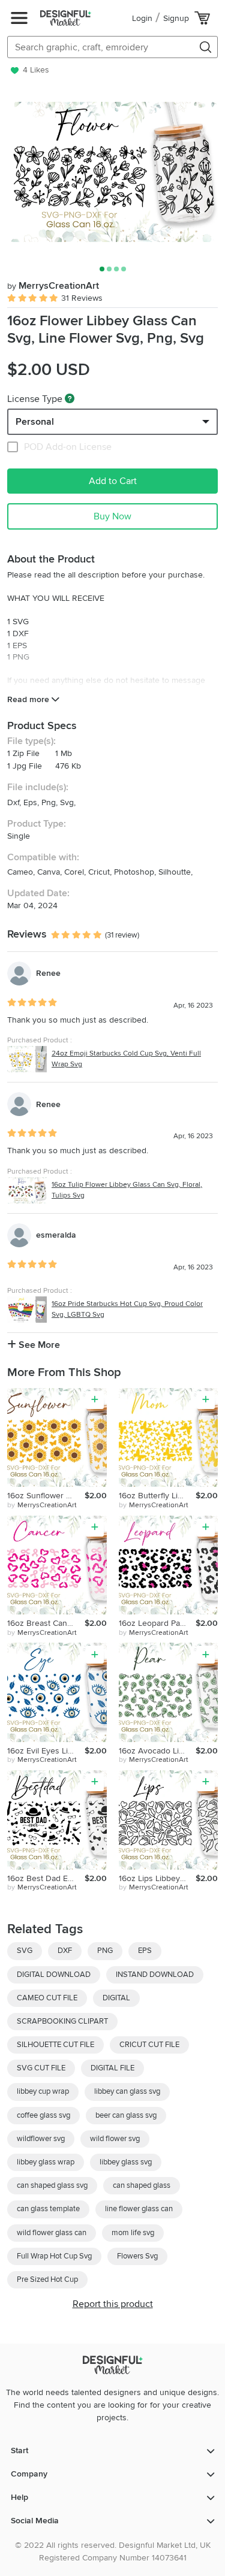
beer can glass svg (126, 2115)
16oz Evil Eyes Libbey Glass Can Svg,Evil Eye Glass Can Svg (46, 1751)
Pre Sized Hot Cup (47, 2279)
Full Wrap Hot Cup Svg (54, 2256)
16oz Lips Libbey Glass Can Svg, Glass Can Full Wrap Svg (157, 1878)
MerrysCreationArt (53, 286)
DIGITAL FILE (112, 2068)
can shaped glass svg (52, 2185)
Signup (176, 18)
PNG (105, 1951)
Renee (48, 973)
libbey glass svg (126, 2162)
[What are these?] (70, 398)
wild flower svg (115, 2139)
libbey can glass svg (127, 2091)
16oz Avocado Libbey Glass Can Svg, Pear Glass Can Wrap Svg (157, 1751)
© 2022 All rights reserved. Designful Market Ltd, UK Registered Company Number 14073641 (113, 2551)
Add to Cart (113, 481)
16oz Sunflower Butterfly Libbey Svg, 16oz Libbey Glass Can (46, 1496)
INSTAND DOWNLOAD (155, 1975)
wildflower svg (41, 2139)
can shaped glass (142, 2185)
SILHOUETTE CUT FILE (55, 2045)
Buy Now (112, 516)
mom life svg (133, 2233)
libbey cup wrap (43, 2091)
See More (38, 1345)
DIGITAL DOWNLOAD (54, 1975)
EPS (145, 1951)
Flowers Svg (137, 2256)
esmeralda (56, 1235)
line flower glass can (139, 2209)
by (42, 1505)
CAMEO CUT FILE (47, 1998)
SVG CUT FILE (41, 2068)
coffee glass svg (43, 2115)
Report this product (113, 2304)
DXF (65, 1951)
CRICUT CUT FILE (149, 2045)
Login (142, 18)
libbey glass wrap (46, 2162)
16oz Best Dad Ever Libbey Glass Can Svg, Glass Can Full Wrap (46, 1878)
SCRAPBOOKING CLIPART (62, 2021)
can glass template (48, 2209)
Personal (35, 422)
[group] (112, 172)
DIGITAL (116, 1998)
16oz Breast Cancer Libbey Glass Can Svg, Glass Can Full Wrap (46, 1623)
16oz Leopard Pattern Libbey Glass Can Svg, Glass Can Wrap (157, 1623)
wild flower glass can (52, 2233)
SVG (25, 1951)
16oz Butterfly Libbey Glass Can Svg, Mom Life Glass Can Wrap (157, 1496)
